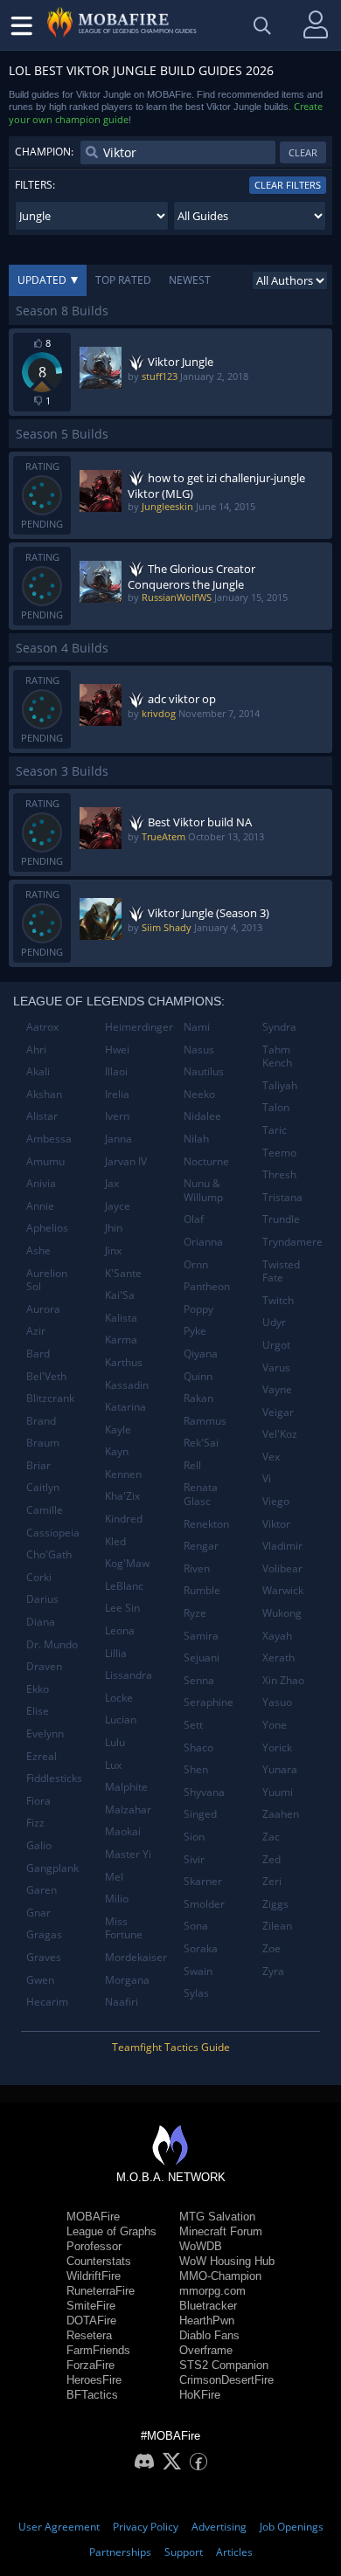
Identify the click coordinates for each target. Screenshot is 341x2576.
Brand (41, 1421)
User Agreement (59, 2527)
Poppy (198, 1309)
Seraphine (209, 1702)
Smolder (204, 1904)
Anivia (41, 1183)
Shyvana (204, 1792)
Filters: (35, 185)
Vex (271, 1457)
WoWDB (201, 2246)
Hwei (117, 1050)
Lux (113, 1765)
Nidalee (202, 1116)
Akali (38, 1071)
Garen (42, 1890)
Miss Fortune (124, 1928)
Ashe (38, 1250)
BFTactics (92, 2395)
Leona (120, 1630)
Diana (41, 1622)
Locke (119, 1698)
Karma (121, 1340)
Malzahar (128, 1809)
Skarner (203, 1881)
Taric (275, 1130)
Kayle (118, 1430)
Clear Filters (288, 185)
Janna (118, 1139)
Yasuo (277, 1702)
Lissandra (129, 1675)
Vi (267, 1478)
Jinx (113, 1250)
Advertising (219, 2527)
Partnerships (120, 2552)
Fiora (38, 1801)
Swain (198, 1971)
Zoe (271, 1948)
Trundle (281, 1219)
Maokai (123, 1831)
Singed (200, 1814)
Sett (193, 1725)
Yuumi (278, 1792)
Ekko (38, 1689)
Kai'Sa (120, 1295)
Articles (234, 2552)
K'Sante (123, 1273)
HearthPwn (207, 2320)
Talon (276, 1107)
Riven (197, 1568)
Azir (36, 1331)
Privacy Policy (146, 2527)
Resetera (89, 2335)
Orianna (203, 1242)
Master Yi (128, 1854)
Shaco (198, 1747)
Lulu (115, 1742)
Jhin (114, 1228)
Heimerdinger (138, 1027)
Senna (199, 1680)
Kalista (121, 1318)
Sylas (196, 1993)
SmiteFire (91, 2306)
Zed (271, 1859)
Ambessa (49, 1139)
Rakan (198, 1398)
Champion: (44, 152)
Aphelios (47, 1228)
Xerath (278, 1657)
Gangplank (52, 1868)
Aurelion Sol (47, 1280)
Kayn (117, 1451)
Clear (303, 152)
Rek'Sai (201, 1443)
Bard (38, 1354)
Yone (275, 1725)
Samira (201, 1636)
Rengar (201, 1546)
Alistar (42, 1116)
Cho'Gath (49, 1554)
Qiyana (201, 1354)
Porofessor (94, 2246)
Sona (196, 1926)
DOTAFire (91, 2320)
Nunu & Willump (203, 1190)
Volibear (282, 1568)
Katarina (125, 1407)
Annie (40, 1206)
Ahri (36, 1050)
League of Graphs (111, 2231)
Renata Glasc (201, 1494)
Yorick (277, 1747)
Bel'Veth (46, 1376)
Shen (196, 1769)
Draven (44, 1666)
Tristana (282, 1197)
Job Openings (292, 2527)
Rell (192, 1465)
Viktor (276, 1524)
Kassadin (127, 1385)
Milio (117, 1899)
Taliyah (280, 1085)
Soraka (201, 1948)
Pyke (195, 1331)
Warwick (283, 1590)
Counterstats (99, 2261)
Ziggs (275, 1904)
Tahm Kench (277, 1057)
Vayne (277, 1389)
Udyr (274, 1322)
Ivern (117, 1116)
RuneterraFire (101, 2291)
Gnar (38, 1913)
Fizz (35, 1823)
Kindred (124, 1519)
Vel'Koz (280, 1434)
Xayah (277, 1636)
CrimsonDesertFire (226, 2380)
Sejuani (202, 1657)
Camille (45, 1510)
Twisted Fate (281, 1271)
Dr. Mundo (52, 1644)
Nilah (196, 1139)
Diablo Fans (209, 2335)
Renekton (206, 1524)
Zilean (277, 1926)
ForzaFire (90, 2365)
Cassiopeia (53, 1533)
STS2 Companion (224, 2365)
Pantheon (207, 1286)
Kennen (123, 1474)
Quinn (198, 1376)
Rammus (205, 1421)
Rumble (202, 1590)
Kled (115, 1541)
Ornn (196, 1264)
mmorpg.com (212, 2291)
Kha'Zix (122, 1496)
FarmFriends (98, 2350)
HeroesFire (94, 2380)
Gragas (44, 1934)
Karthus (124, 1362)
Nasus (199, 1050)
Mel (114, 1877)
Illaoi (116, 1071)
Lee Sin (122, 1608)
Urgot (276, 1345)
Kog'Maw (127, 1563)
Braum (43, 1443)
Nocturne (206, 1161)
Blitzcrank (50, 1398)
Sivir (194, 1859)
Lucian (121, 1720)
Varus (276, 1367)
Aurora (43, 1309)
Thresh (279, 1174)
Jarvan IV (126, 1161)
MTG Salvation (217, 2217)
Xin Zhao (283, 1680)
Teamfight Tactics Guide (171, 2047)
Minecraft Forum (221, 2231)
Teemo (279, 1153)
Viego (276, 1501)
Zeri (272, 1881)
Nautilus (204, 1071)
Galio (39, 1845)
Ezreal (42, 1756)
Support (184, 2552)
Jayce (118, 1206)
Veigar (278, 1412)
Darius (42, 1599)
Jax (112, 1183)
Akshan (44, 1094)
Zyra (273, 1971)
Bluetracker (208, 2306)
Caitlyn (43, 1487)
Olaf (194, 1219)
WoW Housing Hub (227, 2261)
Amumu (45, 1161)
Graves (44, 1957)
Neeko (199, 1094)
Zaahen (281, 1814)
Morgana (127, 1980)
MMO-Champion (220, 2276)
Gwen (40, 1980)
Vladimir (282, 1546)
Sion (194, 1837)
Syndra (279, 1027)
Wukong (282, 1613)
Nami (197, 1027)
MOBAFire (93, 2217)
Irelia (117, 1094)
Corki (39, 1577)
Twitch (278, 1300)
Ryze (195, 1613)
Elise (38, 1711)
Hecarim (47, 2002)
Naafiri (122, 2002)
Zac (271, 1837)
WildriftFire (94, 2276)
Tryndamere (292, 1242)
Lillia (116, 1653)
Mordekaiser (136, 1957)
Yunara (280, 1769)
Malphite (126, 1787)
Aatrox (42, 1027)
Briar (38, 1465)
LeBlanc (124, 1586)
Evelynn (45, 1733)
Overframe (206, 2350)
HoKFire (200, 2395)
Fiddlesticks (54, 1778)
